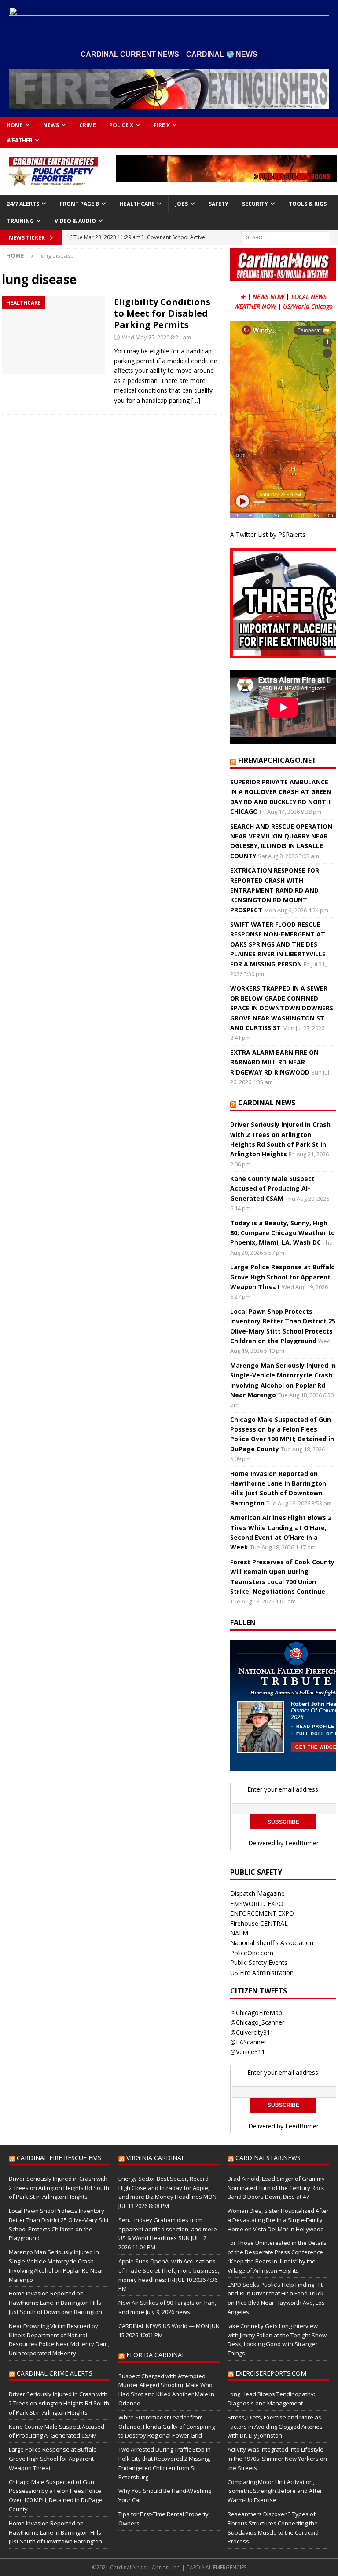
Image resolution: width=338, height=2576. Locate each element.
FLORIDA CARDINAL (156, 2355)
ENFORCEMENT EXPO (262, 1913)
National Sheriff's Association (272, 1943)
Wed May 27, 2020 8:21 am (156, 337)
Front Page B (79, 204)
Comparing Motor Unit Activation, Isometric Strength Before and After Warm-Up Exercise (275, 2491)
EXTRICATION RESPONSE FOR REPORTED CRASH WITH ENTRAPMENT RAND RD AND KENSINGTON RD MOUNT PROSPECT (275, 890)
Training (20, 221)
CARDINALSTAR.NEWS (268, 2158)
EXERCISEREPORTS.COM (271, 2373)
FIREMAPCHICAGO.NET (277, 760)
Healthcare (137, 204)
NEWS (51, 125)
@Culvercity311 (252, 2032)
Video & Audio (75, 221)
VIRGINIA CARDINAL (156, 2158)
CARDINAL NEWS (267, 1103)
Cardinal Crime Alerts (55, 2373)
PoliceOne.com (252, 1953)
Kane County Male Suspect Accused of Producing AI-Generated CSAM (272, 1188)
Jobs (182, 204)
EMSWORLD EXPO (257, 1904)
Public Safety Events (259, 1962)
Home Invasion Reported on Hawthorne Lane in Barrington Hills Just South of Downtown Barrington (55, 2303)
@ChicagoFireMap (256, 2013)
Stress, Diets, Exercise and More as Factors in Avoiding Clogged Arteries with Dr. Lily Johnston (275, 2427)
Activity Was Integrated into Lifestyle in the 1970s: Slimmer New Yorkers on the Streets (277, 2459)
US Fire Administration (262, 1973)
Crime (88, 125)
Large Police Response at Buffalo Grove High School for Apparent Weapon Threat (283, 1277)
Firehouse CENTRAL (259, 1923)
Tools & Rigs (308, 204)
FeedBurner (302, 1843)
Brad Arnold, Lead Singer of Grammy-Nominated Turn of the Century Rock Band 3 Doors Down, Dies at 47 (277, 2188)
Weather (20, 140)
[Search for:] (285, 237)
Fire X (162, 125)
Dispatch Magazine (257, 1893)
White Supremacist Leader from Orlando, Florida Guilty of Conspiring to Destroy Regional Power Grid (167, 2427)
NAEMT (241, 1933)
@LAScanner (248, 2042)
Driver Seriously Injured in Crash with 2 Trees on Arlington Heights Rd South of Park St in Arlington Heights (59, 2188)
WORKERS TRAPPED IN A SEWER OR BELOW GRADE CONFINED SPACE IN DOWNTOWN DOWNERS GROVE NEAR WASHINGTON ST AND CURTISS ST (282, 1008)
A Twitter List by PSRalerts (268, 534)
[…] (196, 400)
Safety (219, 204)
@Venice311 (248, 2052)
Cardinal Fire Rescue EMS (59, 2158)
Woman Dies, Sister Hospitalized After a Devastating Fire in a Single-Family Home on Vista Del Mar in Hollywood (278, 2220)
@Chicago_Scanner (257, 2022)
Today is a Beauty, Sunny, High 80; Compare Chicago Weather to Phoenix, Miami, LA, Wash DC (283, 1233)
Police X (121, 125)
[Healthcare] (53, 335)
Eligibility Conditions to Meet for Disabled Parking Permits (162, 313)
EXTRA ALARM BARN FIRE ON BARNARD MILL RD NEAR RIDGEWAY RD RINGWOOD (274, 1062)
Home (15, 125)
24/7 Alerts (23, 204)
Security (255, 204)
